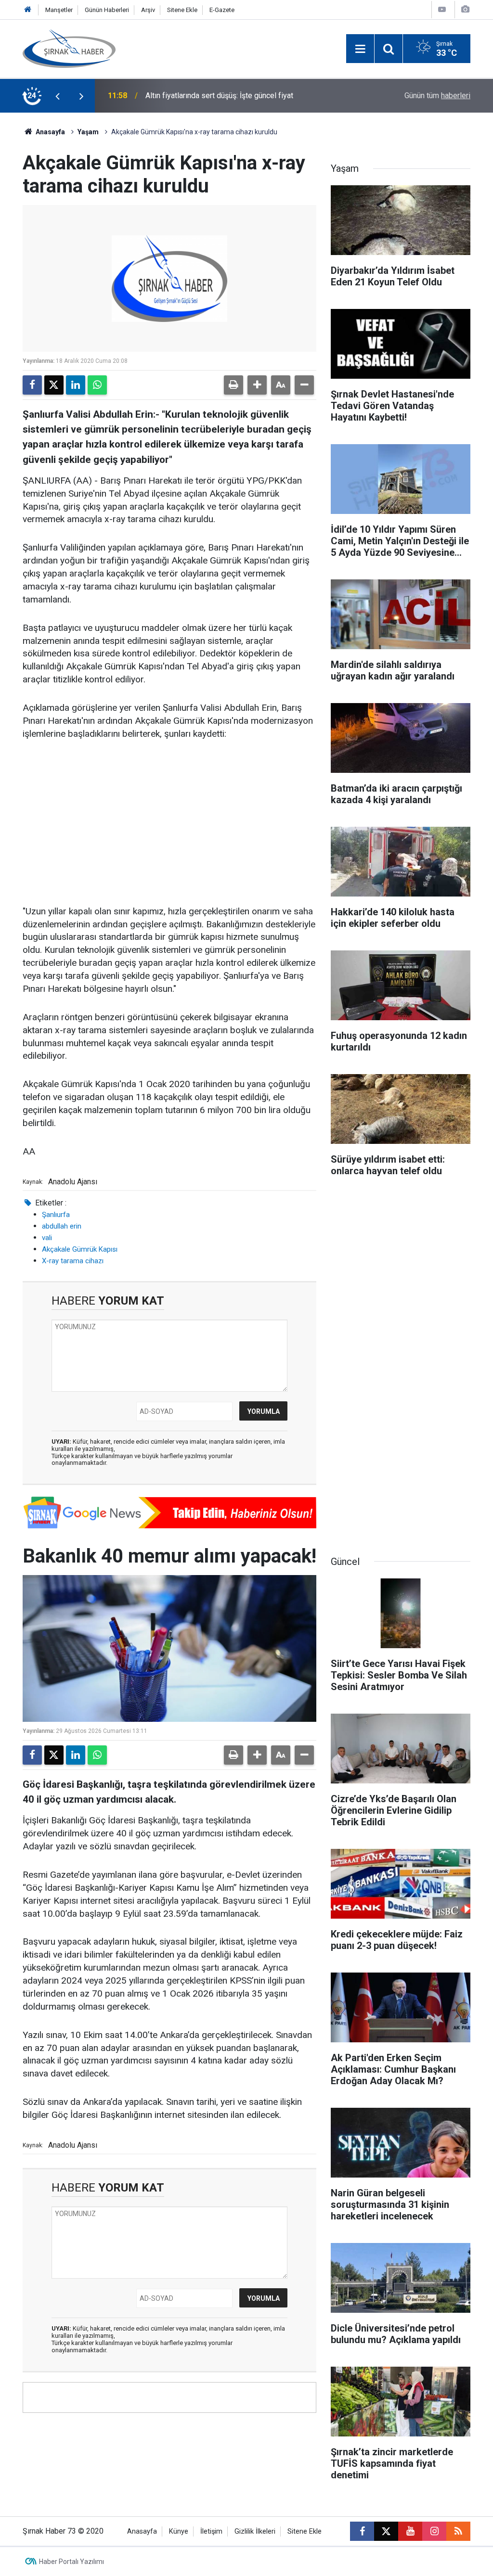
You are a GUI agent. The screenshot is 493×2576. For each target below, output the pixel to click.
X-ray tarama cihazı (73, 1261)
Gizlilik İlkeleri (255, 2531)
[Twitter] (54, 385)
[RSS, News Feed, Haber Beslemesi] (458, 2531)
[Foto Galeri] (465, 9)
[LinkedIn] (76, 385)
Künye (179, 2531)
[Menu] (360, 49)
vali (47, 1238)
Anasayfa (50, 132)
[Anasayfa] (28, 10)
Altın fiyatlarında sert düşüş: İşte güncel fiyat (219, 96)
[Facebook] (32, 385)
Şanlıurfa (56, 1215)
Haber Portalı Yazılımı (71, 2562)
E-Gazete (222, 10)
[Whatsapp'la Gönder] (97, 385)
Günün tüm (437, 96)
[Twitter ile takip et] (386, 2531)
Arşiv (148, 10)
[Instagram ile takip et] (434, 2531)
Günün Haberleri (107, 10)
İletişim (211, 2531)
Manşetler (59, 10)
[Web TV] (442, 9)
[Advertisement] (169, 823)
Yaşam (88, 132)
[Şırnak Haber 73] (69, 48)
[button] (257, 385)
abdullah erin (62, 1226)
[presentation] (57, 96)
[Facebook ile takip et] (362, 2531)
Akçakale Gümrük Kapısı (80, 1249)
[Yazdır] (234, 385)
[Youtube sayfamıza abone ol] (410, 2531)
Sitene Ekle (182, 10)
